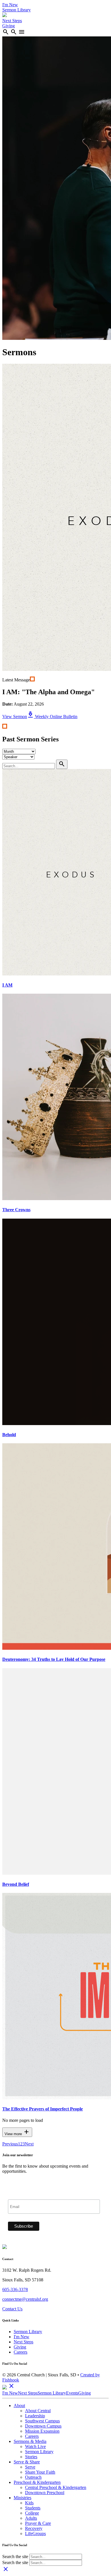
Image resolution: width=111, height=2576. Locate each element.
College (32, 2513)
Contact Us (12, 2309)
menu (22, 32)
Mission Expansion (42, 2431)
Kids (29, 2503)
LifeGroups (35, 2533)
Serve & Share (27, 2462)
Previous (10, 2144)
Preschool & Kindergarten (37, 2482)
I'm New (10, 5)
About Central (38, 2411)
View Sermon (15, 717)
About (19, 2406)
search (6, 32)
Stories (31, 2457)
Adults (31, 2518)
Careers (20, 2352)
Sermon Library (17, 10)
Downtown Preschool (45, 2493)
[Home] (5, 15)
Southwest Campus (42, 2421)
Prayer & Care (38, 2523)
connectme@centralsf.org (25, 2299)
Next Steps (12, 21)
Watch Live (35, 2446)
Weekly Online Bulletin (52, 717)
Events (72, 2393)
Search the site (15, 2557)
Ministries (22, 2498)
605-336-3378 (15, 2289)
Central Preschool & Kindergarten (56, 2487)
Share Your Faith (40, 2472)
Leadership (35, 2416)
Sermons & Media (30, 2441)
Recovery (34, 2528)
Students (33, 2508)
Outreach (33, 2477)
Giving (9, 26)
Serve (30, 2467)
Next (29, 2144)
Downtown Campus (43, 2426)
